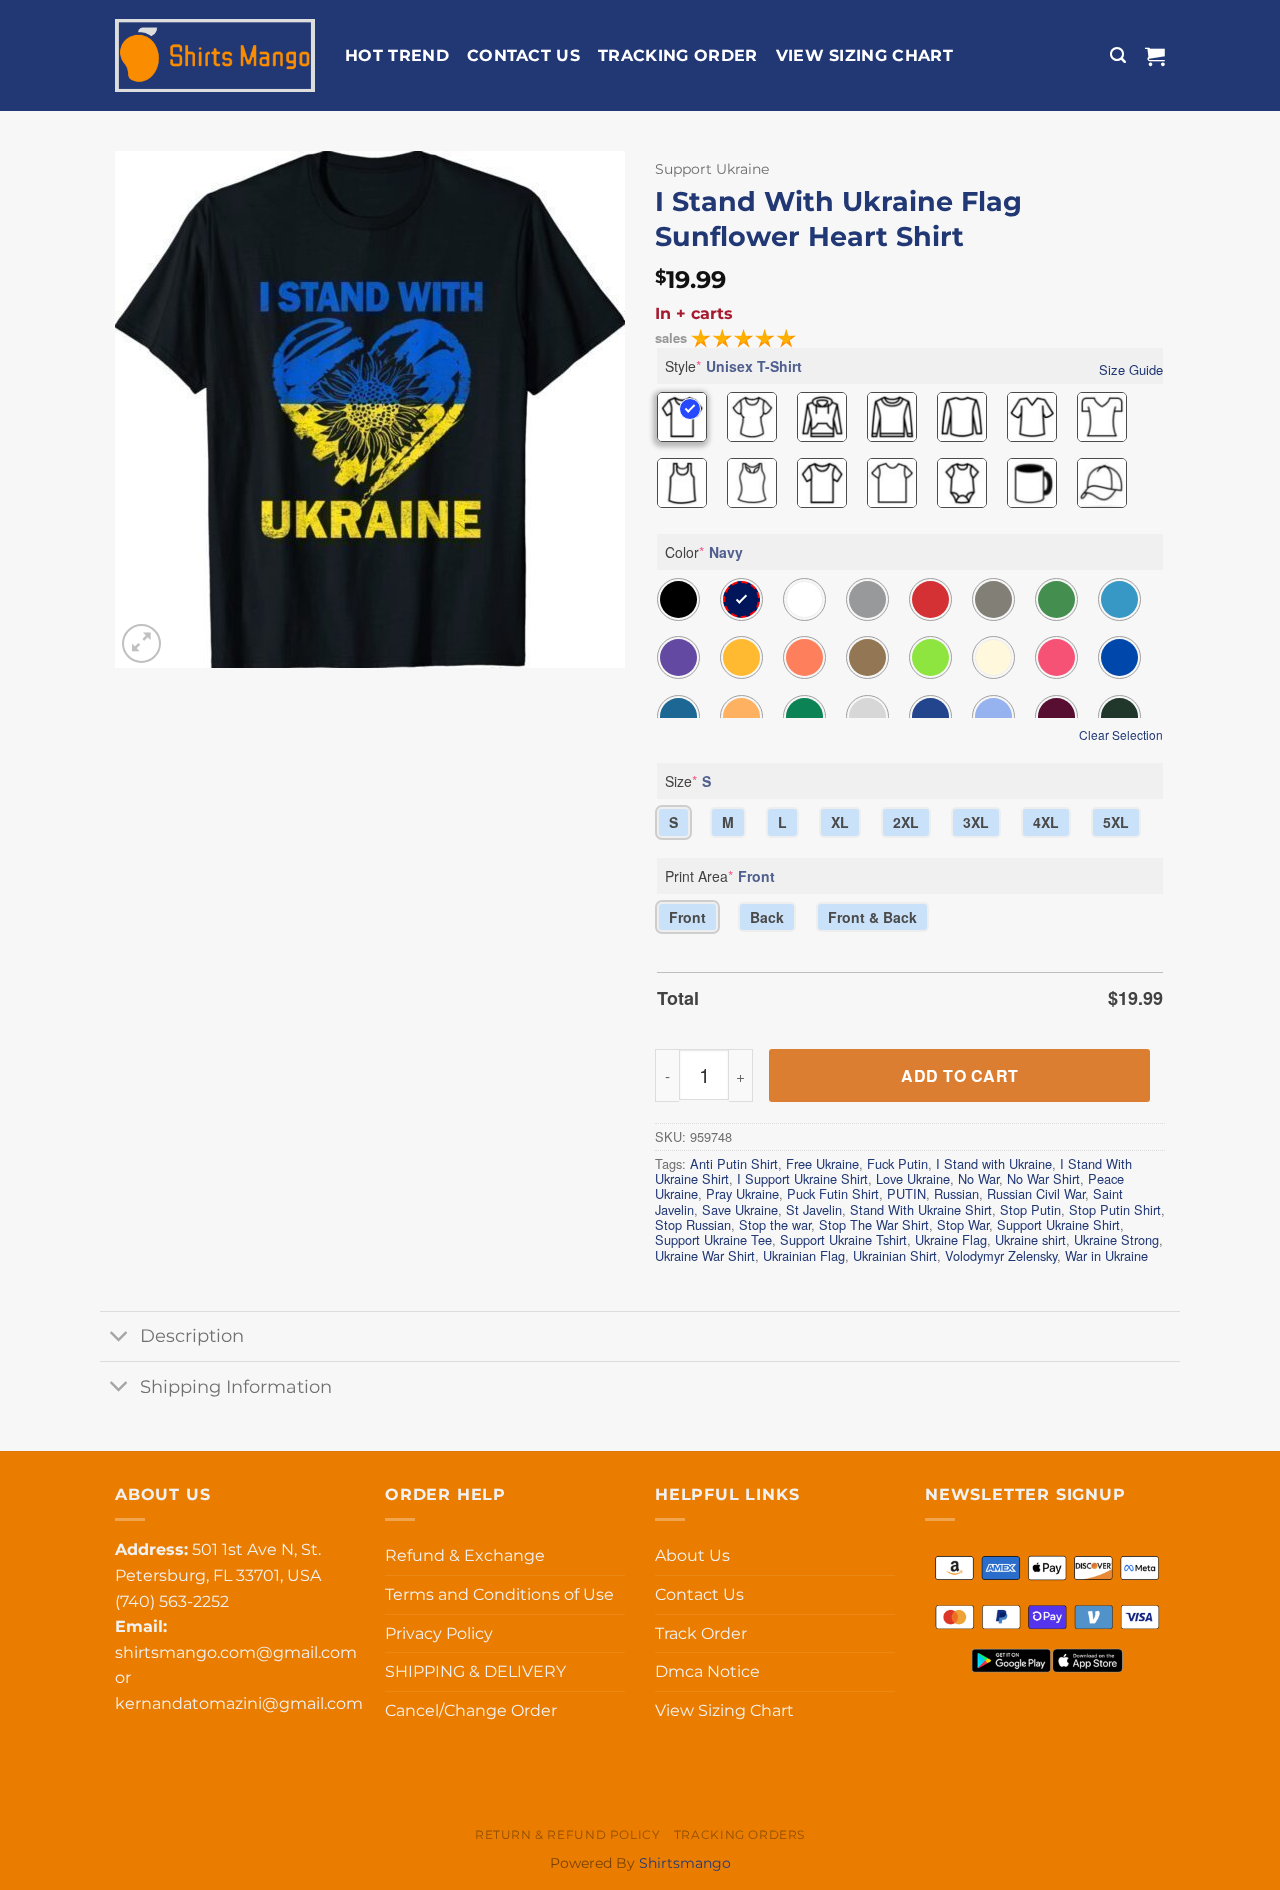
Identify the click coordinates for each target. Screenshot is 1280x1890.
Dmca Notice (707, 1671)
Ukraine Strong (1116, 1239)
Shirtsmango (685, 1863)
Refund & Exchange (465, 1555)
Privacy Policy (439, 1633)
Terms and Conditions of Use (499, 1594)
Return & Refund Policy (567, 1834)
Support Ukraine (712, 169)
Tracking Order (677, 55)
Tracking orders (739, 1834)
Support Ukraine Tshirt (843, 1239)
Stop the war (775, 1224)
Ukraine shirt (1030, 1239)
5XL (1116, 822)
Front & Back (872, 917)
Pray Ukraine (742, 1193)
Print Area (720, 876)
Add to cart (959, 1075)
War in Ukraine (1106, 1255)
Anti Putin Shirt (734, 1163)
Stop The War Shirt (874, 1224)
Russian (956, 1193)
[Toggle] (119, 1338)
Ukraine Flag (951, 1239)
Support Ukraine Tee (713, 1239)
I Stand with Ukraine (994, 1163)
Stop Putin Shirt (1115, 1209)
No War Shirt (1043, 1178)
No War (978, 1178)
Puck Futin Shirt (833, 1193)
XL (840, 822)
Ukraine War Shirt (705, 1255)
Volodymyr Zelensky (1001, 1255)
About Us (692, 1555)
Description (192, 1335)
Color (704, 552)
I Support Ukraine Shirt (802, 1178)
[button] (1118, 55)
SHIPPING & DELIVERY (475, 1671)
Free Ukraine (822, 1163)
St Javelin (814, 1209)
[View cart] (1155, 56)
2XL (906, 822)
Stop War (963, 1224)
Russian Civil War (1036, 1193)
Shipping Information (236, 1386)
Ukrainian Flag (804, 1255)
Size (688, 781)
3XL (976, 822)
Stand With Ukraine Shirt (921, 1209)
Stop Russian (693, 1224)
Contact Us (523, 55)
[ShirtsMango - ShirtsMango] (215, 56)
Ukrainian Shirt (895, 1255)
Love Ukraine (913, 1178)
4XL (1046, 822)
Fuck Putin (897, 1163)
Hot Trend (397, 55)
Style (733, 366)
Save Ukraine (740, 1209)
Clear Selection (1121, 734)
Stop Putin (1030, 1209)
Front (687, 917)
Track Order (701, 1633)
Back (767, 917)
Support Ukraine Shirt (1058, 1224)
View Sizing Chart (864, 55)
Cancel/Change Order (471, 1710)
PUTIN (906, 1193)
